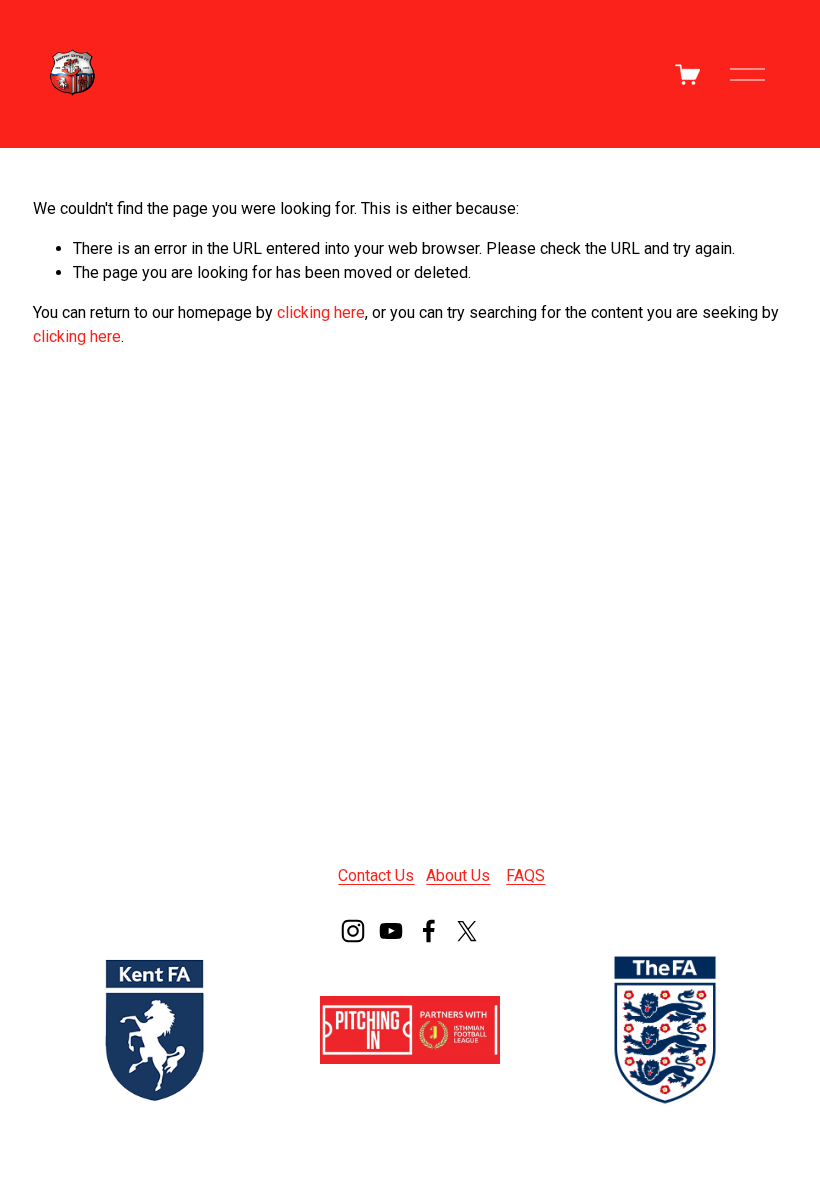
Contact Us (376, 875)
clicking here (321, 312)
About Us (458, 875)
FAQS (525, 875)
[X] (467, 931)
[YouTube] (391, 931)
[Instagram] (353, 931)
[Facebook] (429, 931)
